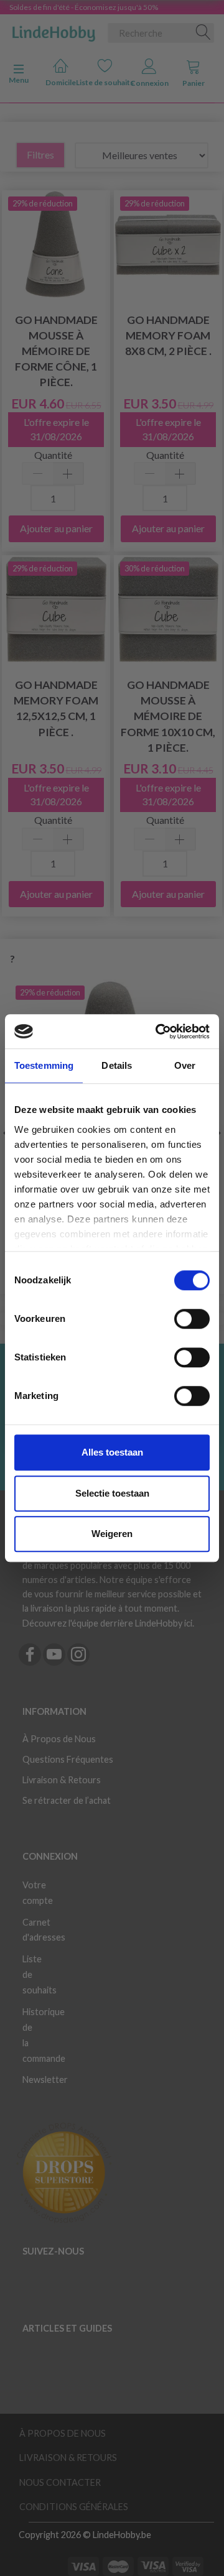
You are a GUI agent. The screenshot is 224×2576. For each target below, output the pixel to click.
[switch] (192, 1319)
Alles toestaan (112, 1452)
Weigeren (112, 1534)
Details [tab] (117, 1065)
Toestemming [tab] (44, 1065)
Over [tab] (185, 1065)
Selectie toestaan (112, 1493)
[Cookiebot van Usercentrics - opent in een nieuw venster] (158, 1032)
